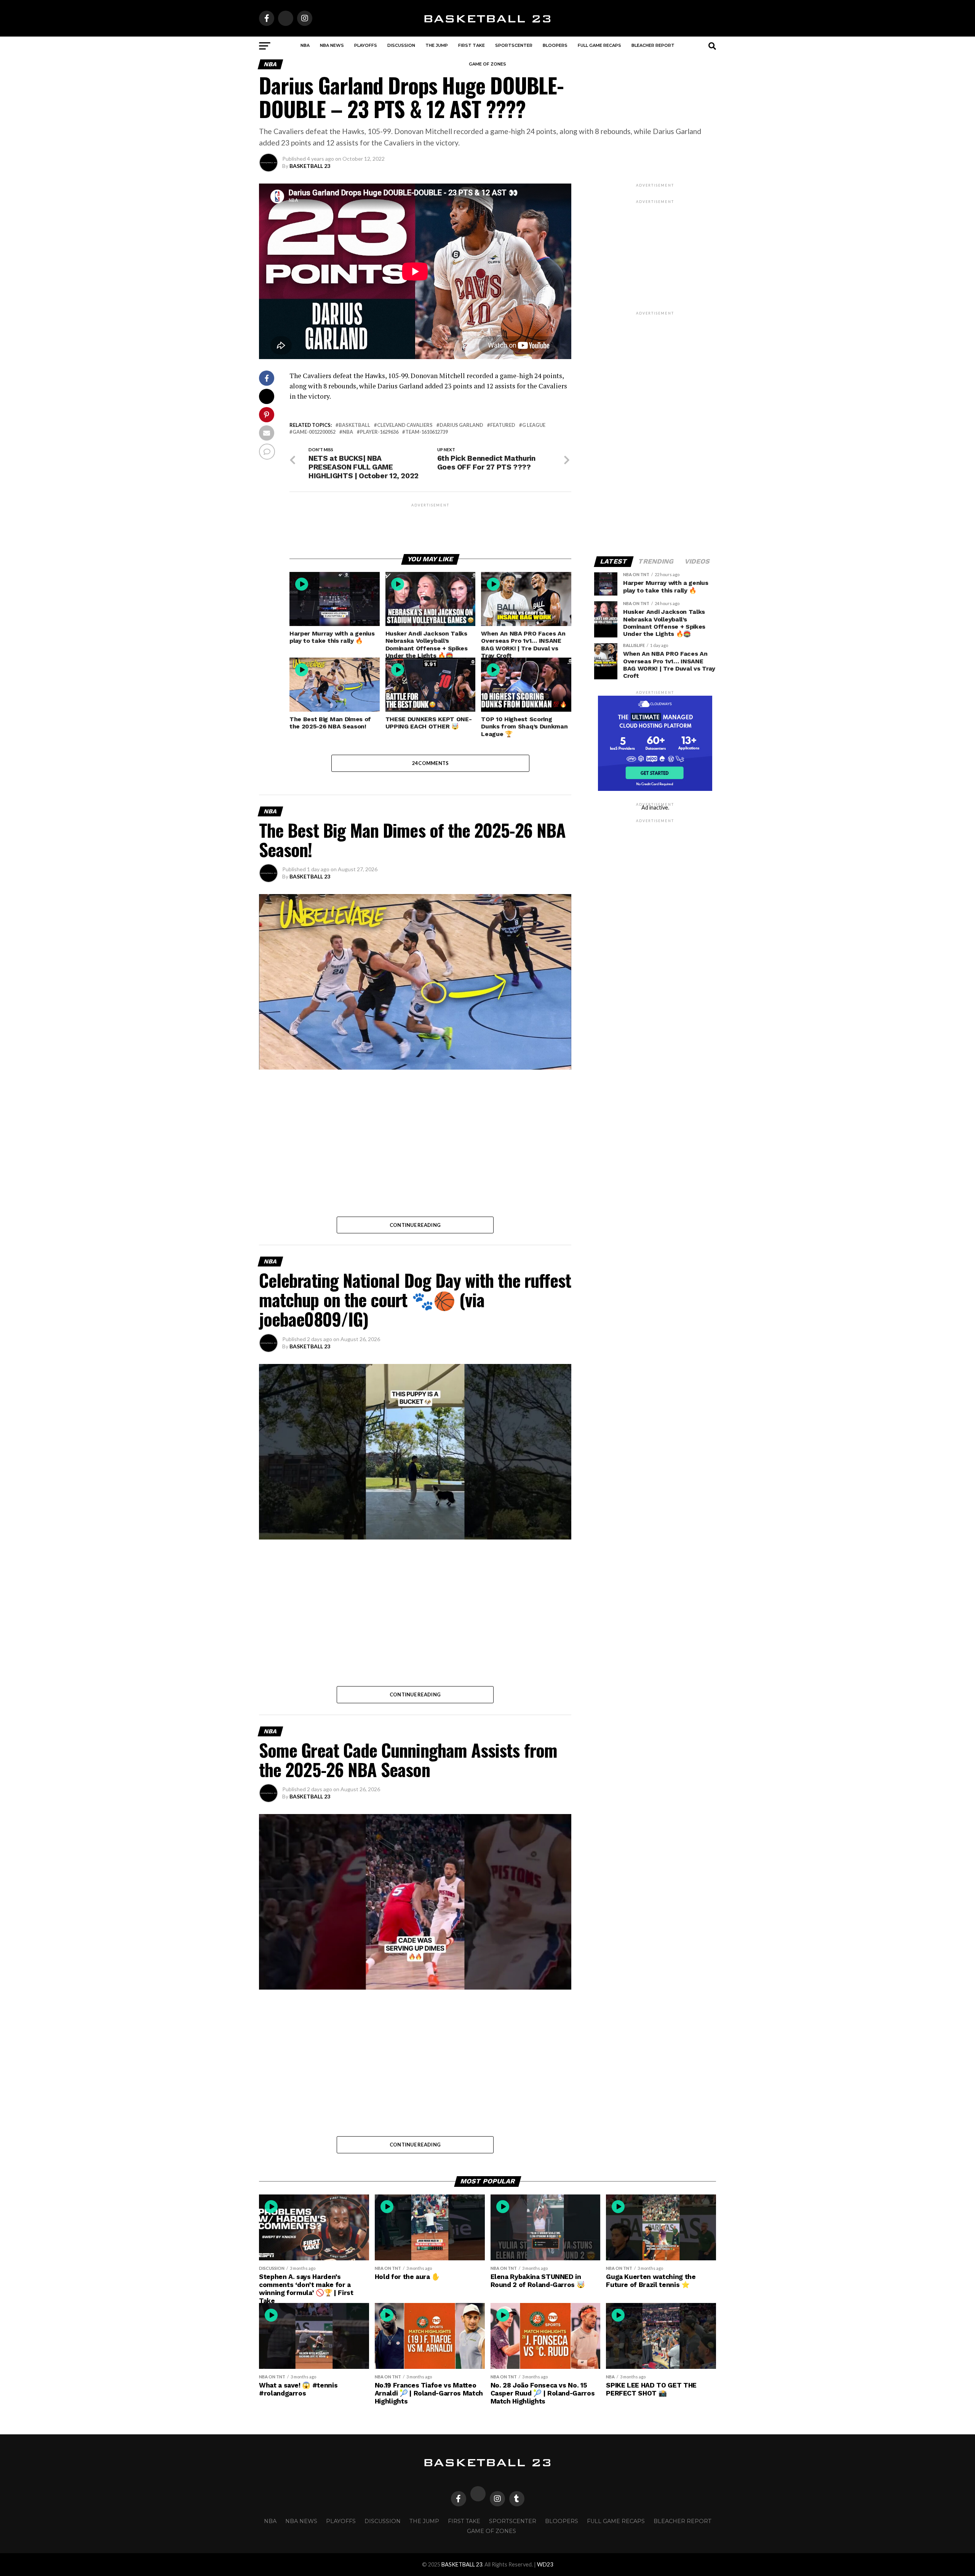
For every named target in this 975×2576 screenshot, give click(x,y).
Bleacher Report (653, 45)
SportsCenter (514, 45)
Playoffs (366, 45)
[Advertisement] (430, 525)
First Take (472, 45)
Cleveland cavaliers (405, 425)
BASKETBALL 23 (310, 166)
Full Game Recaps (599, 45)
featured (503, 425)
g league (534, 425)
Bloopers (555, 45)
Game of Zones (487, 64)
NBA (305, 45)
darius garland (461, 425)
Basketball (354, 425)
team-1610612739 (427, 432)
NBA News (332, 45)
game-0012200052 (314, 432)
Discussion (401, 45)
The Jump (437, 45)
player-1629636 (379, 432)
